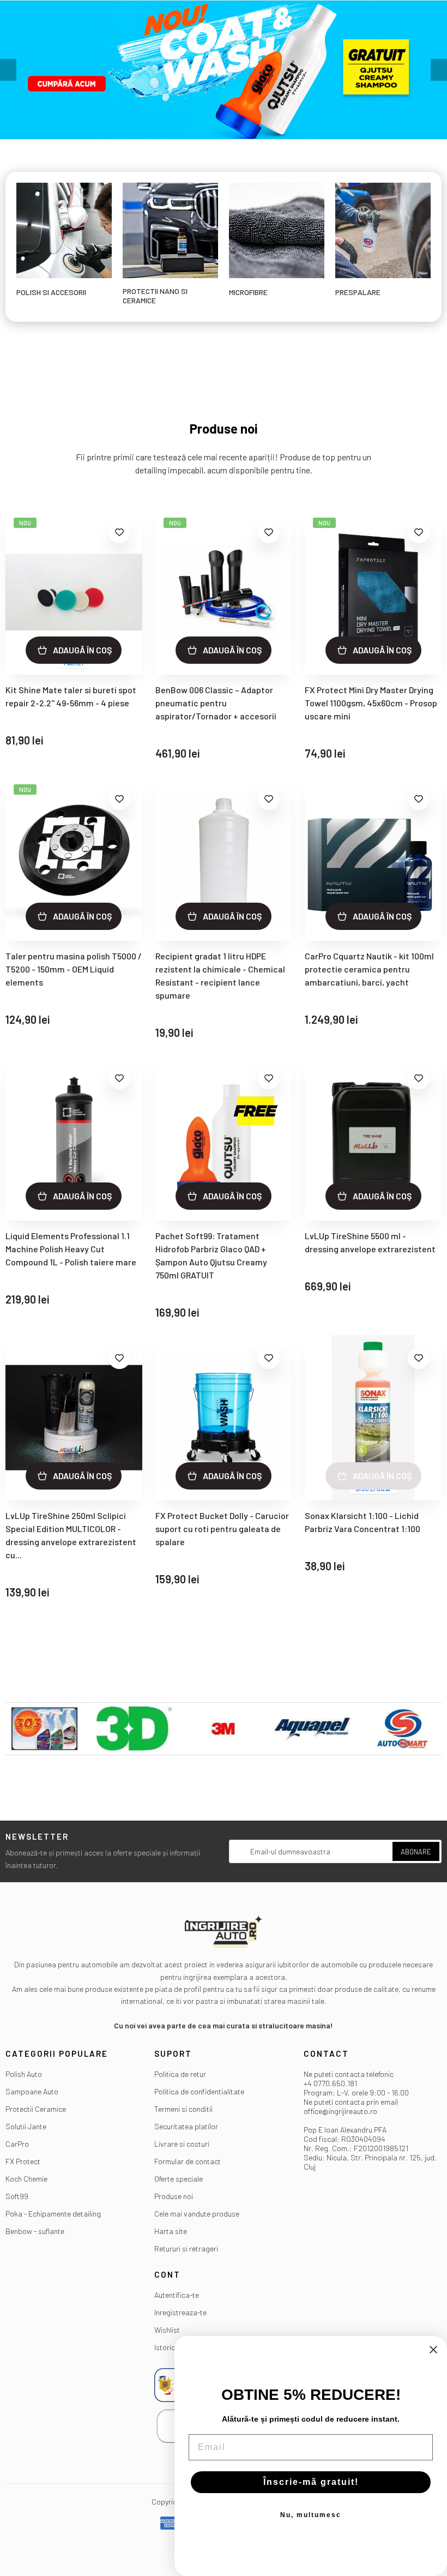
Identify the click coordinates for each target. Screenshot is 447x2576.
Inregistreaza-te (180, 2312)
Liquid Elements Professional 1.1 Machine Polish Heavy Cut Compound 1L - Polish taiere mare (71, 1249)
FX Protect (23, 2161)
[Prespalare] (383, 229)
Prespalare (358, 292)
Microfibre (248, 292)
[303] (45, 1729)
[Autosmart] (402, 1729)
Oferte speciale (179, 2179)
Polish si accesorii (51, 292)
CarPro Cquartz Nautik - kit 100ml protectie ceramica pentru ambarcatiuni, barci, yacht (369, 969)
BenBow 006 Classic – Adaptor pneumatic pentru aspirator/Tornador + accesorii (216, 703)
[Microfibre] (277, 229)
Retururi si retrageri (186, 2248)
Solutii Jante (26, 2126)
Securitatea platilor (186, 2126)
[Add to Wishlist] (119, 532)
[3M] (224, 1729)
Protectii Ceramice (36, 2109)
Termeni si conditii (183, 2109)
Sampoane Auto (32, 2091)
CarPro (17, 2144)
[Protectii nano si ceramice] (170, 229)
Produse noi (174, 2196)
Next (439, 70)
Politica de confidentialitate (199, 2091)
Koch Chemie (26, 2179)
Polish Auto (24, 2074)
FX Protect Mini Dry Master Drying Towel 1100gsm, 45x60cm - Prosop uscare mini (371, 703)
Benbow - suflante (35, 2231)
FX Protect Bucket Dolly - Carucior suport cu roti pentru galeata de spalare (222, 1529)
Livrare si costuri (182, 2144)
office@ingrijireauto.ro (340, 2111)
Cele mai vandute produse (197, 2214)
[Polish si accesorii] (64, 229)
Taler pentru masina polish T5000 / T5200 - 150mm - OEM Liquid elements (74, 969)
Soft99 (17, 2196)
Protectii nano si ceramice (155, 296)
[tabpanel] (224, 70)
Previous (8, 70)
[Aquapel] (313, 1729)
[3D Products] (134, 1729)
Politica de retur (180, 2074)
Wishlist (167, 2330)
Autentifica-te (177, 2295)
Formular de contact (188, 2161)
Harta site (171, 2231)
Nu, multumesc (311, 2515)
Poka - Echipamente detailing (53, 2214)
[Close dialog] (433, 2350)
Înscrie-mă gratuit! (311, 2482)
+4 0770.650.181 (330, 2083)
